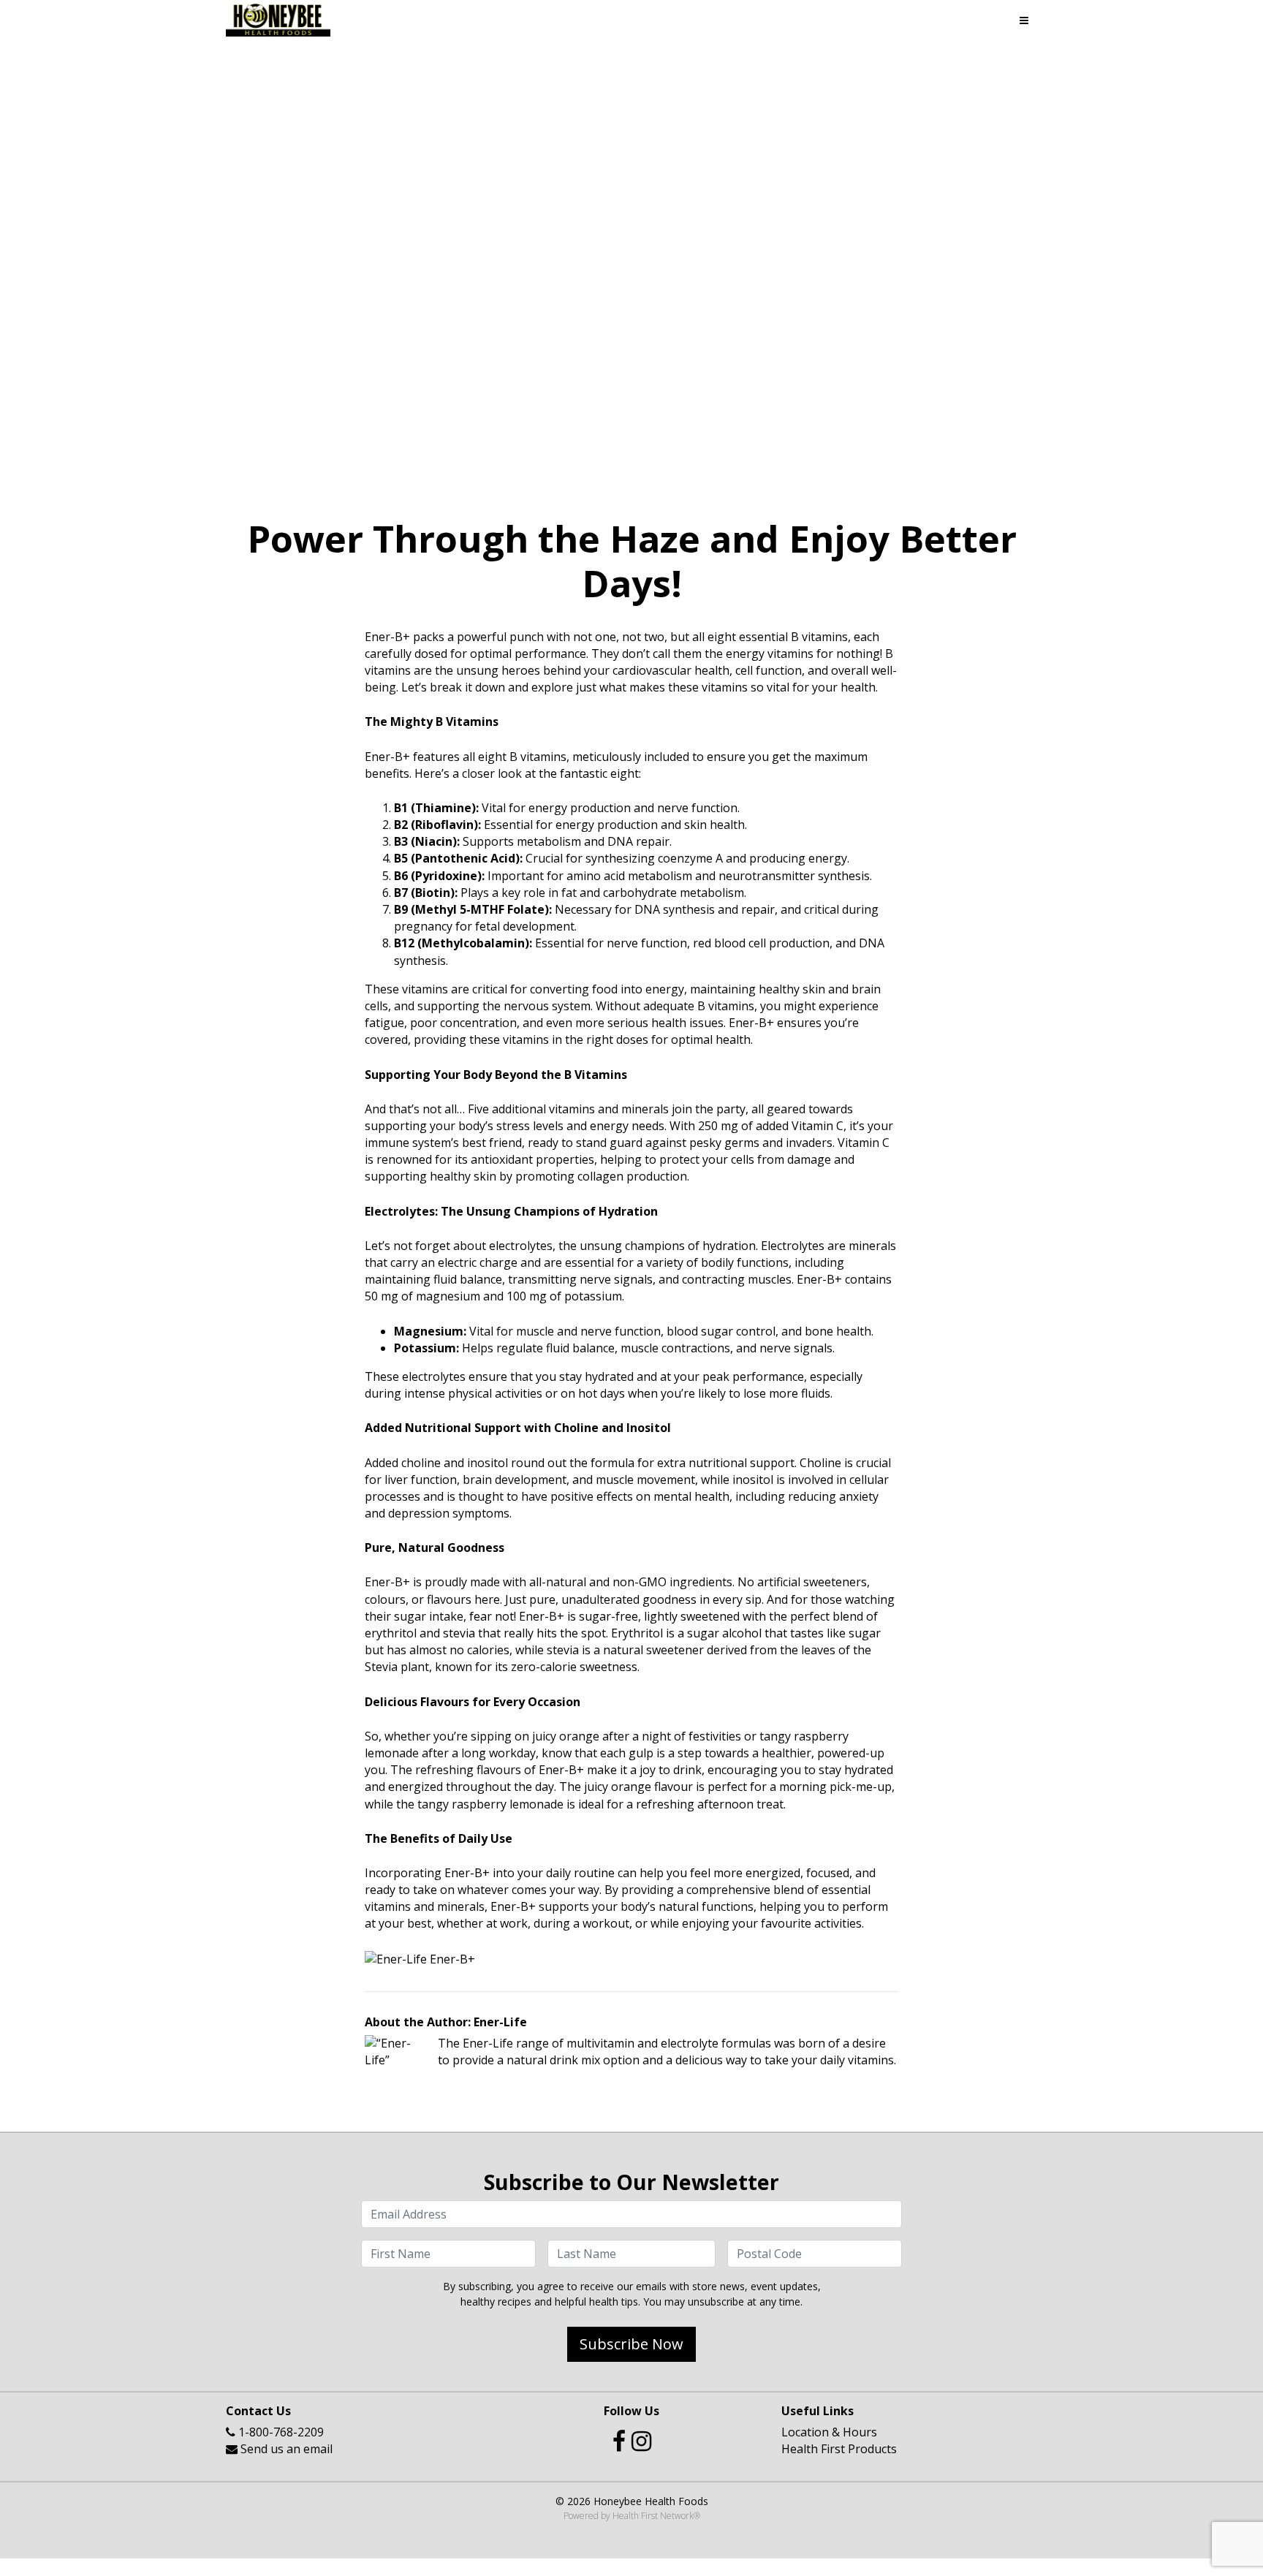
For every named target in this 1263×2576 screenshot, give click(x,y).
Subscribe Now (631, 2344)
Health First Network (653, 2516)
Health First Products (839, 2449)
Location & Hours (829, 2432)
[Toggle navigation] (1024, 20)
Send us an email (287, 2449)
